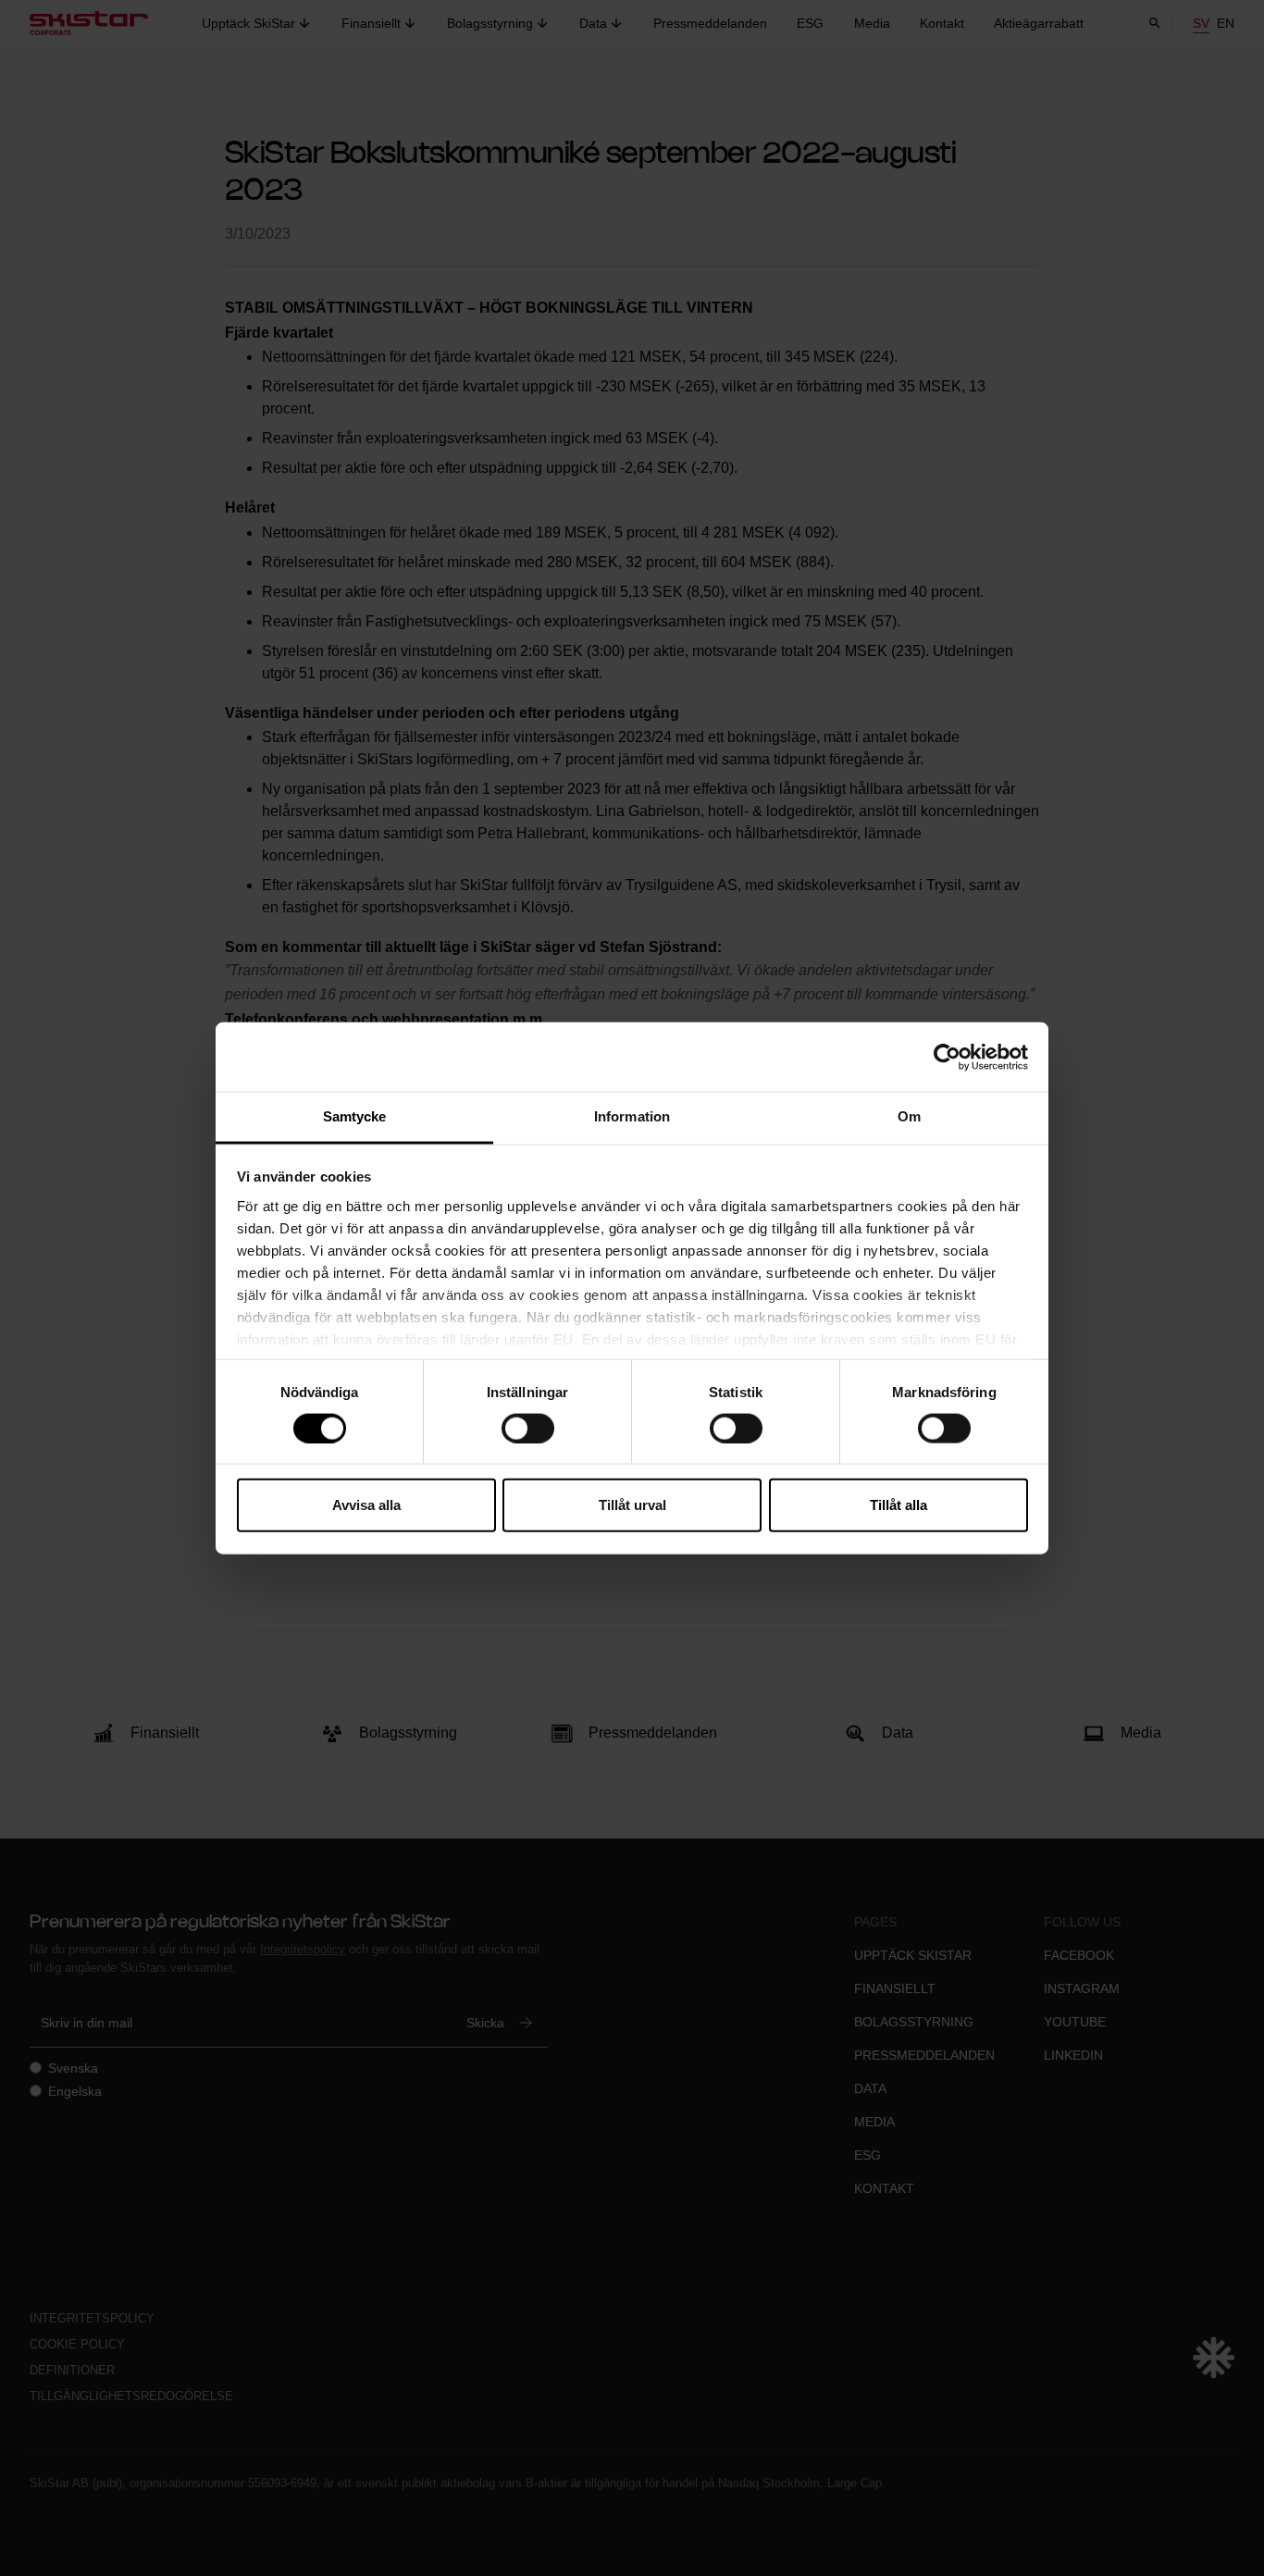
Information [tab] (632, 1116)
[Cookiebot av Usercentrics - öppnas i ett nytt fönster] (947, 1057)
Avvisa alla (366, 1505)
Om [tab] (909, 1116)
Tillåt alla (898, 1505)
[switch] (528, 1428)
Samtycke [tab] (355, 1116)
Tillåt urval (632, 1505)
